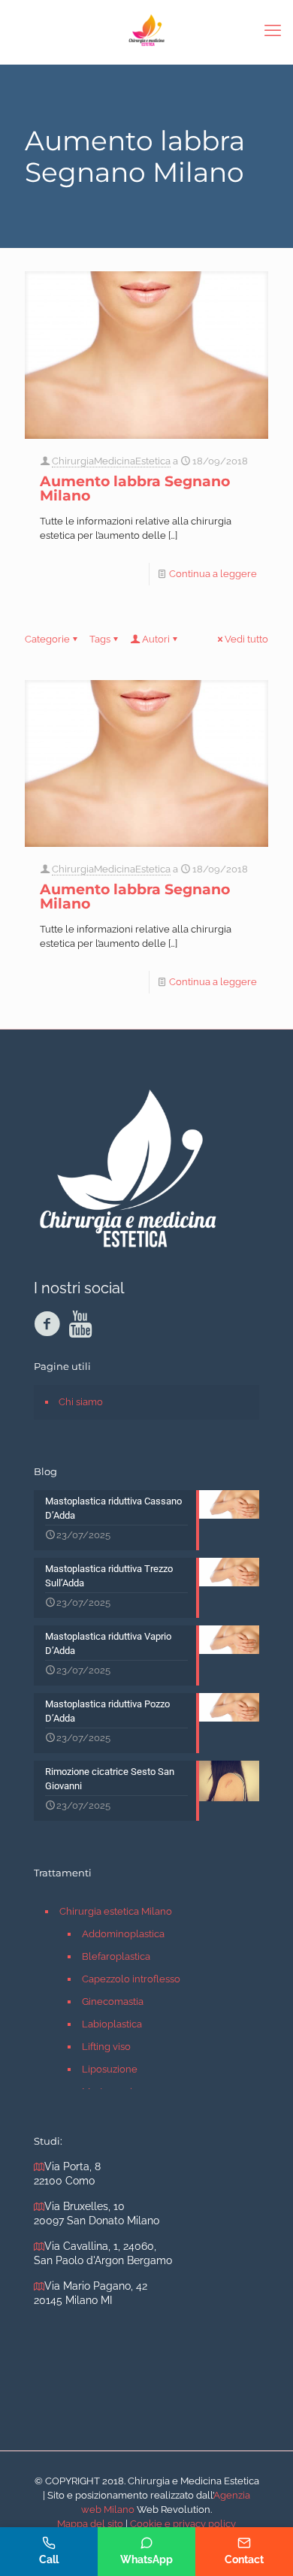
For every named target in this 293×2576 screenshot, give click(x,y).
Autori (156, 639)
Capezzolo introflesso (131, 1979)
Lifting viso (106, 2047)
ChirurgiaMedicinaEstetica (111, 461)
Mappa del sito (90, 2524)
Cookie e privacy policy (183, 2524)
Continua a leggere (213, 574)
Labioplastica (112, 2024)
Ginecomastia (113, 2002)
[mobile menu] (273, 30)
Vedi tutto (246, 639)
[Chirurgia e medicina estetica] (146, 30)
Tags (100, 639)
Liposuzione (110, 2069)
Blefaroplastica (116, 1956)
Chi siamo (81, 1402)
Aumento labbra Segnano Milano (135, 488)
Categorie (47, 639)
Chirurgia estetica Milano (116, 1911)
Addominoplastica (123, 1934)
